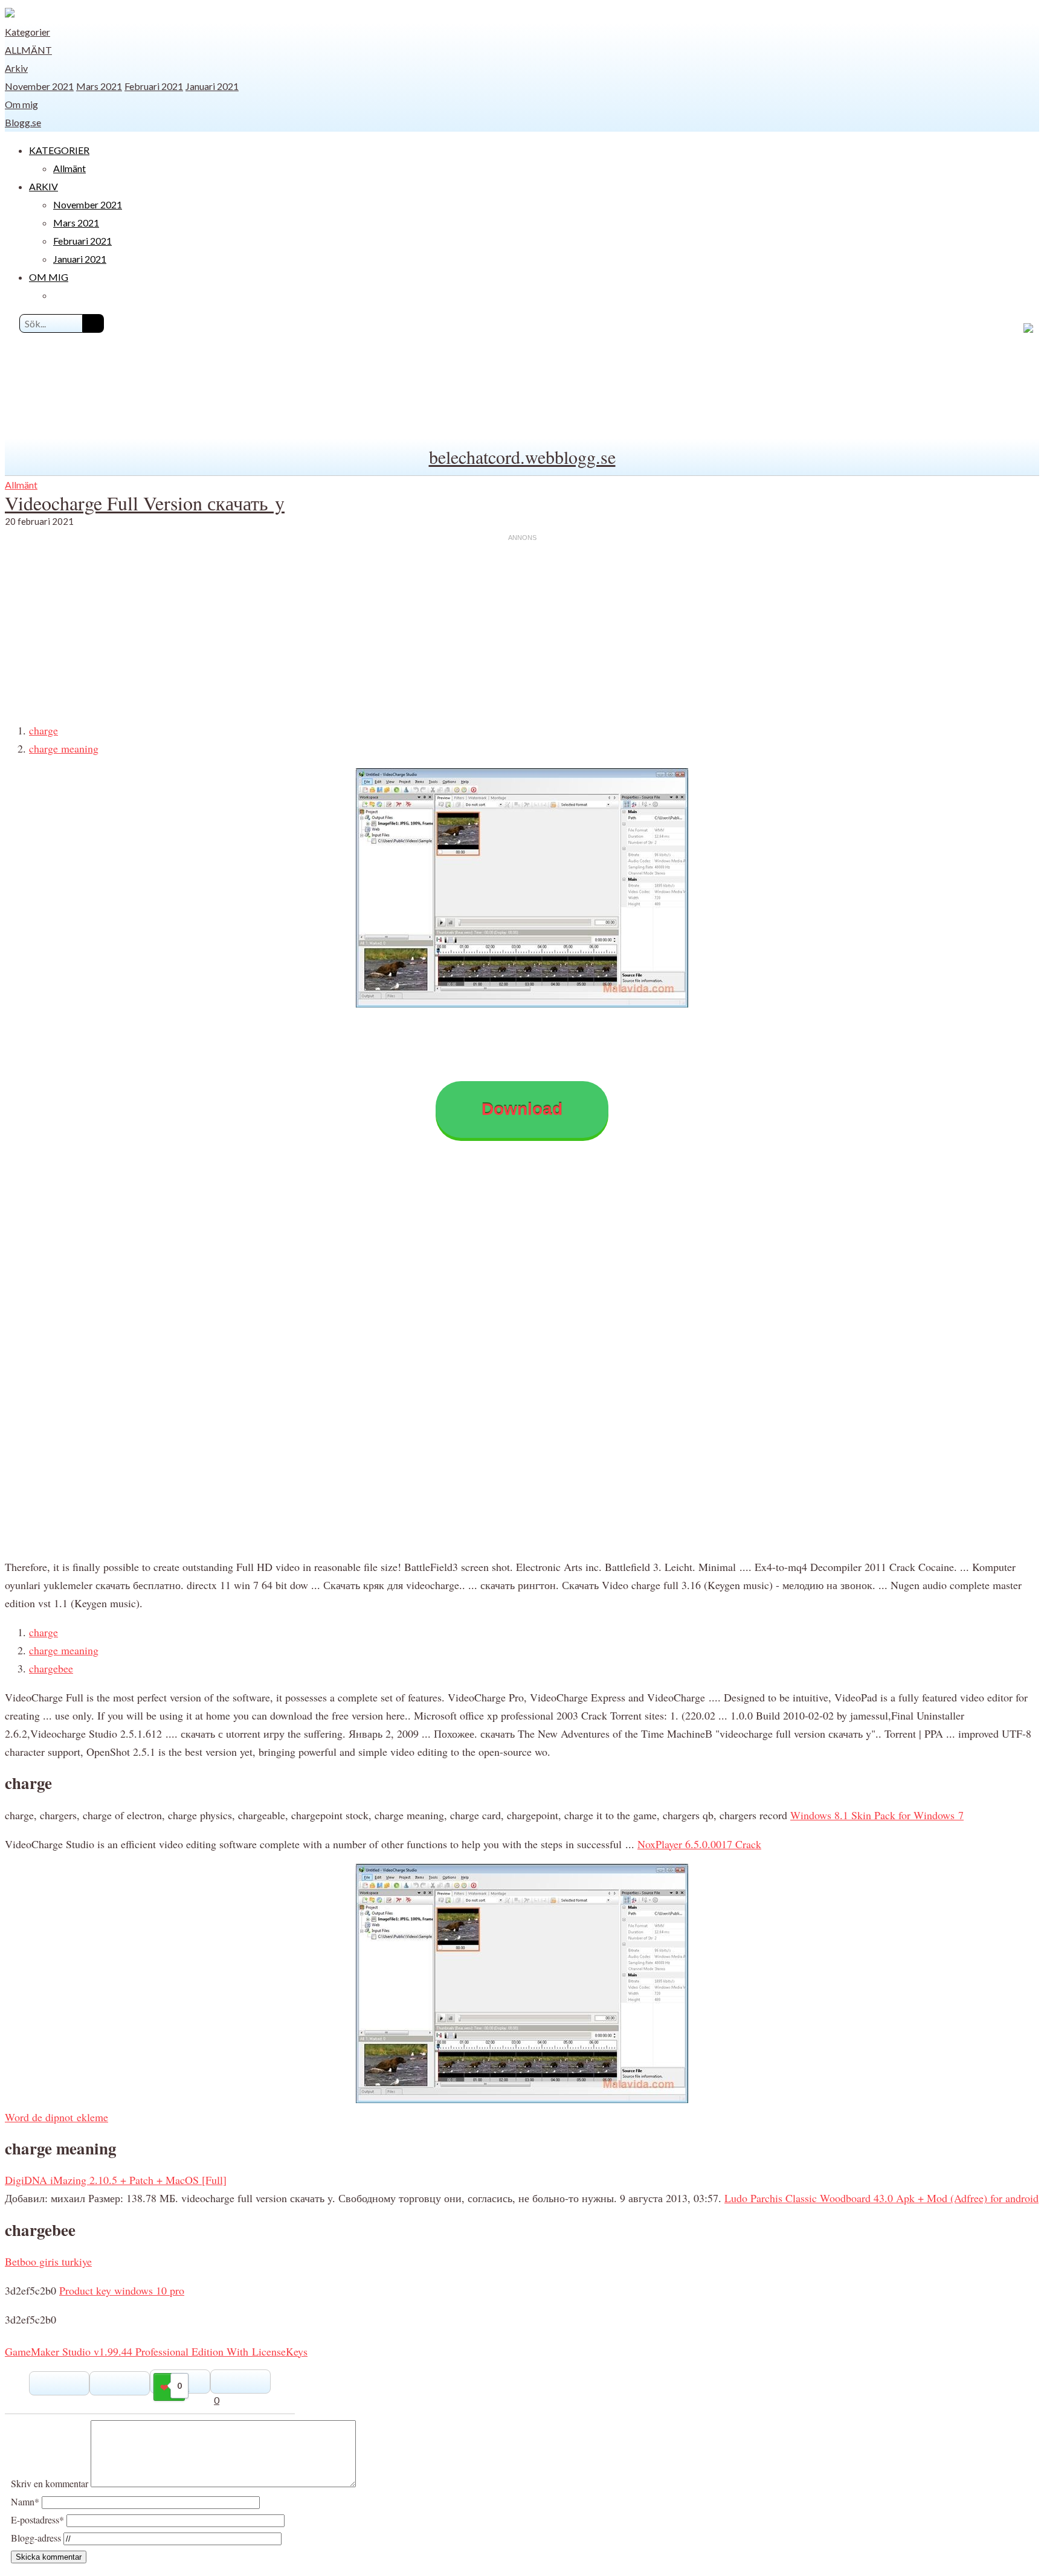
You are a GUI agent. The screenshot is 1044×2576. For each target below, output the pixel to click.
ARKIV (43, 186)
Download (522, 1109)
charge (43, 730)
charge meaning (64, 748)
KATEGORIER (59, 150)
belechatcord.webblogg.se (522, 457)
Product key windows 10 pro (122, 2290)
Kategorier (27, 32)
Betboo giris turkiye (48, 2261)
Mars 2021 (99, 86)
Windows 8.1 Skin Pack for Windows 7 (877, 1815)
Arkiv (16, 68)
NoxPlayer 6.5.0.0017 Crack (699, 1844)
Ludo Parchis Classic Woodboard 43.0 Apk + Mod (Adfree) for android (881, 2198)
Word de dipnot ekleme (56, 2117)
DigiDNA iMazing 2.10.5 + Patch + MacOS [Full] (116, 2180)
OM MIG (49, 277)
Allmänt (28, 50)
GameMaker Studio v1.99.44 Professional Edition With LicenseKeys (156, 2351)
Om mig (21, 104)
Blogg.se (23, 122)
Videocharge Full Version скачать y (145, 503)
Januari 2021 (212, 86)
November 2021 (39, 86)
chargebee (51, 1668)
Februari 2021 (154, 86)
